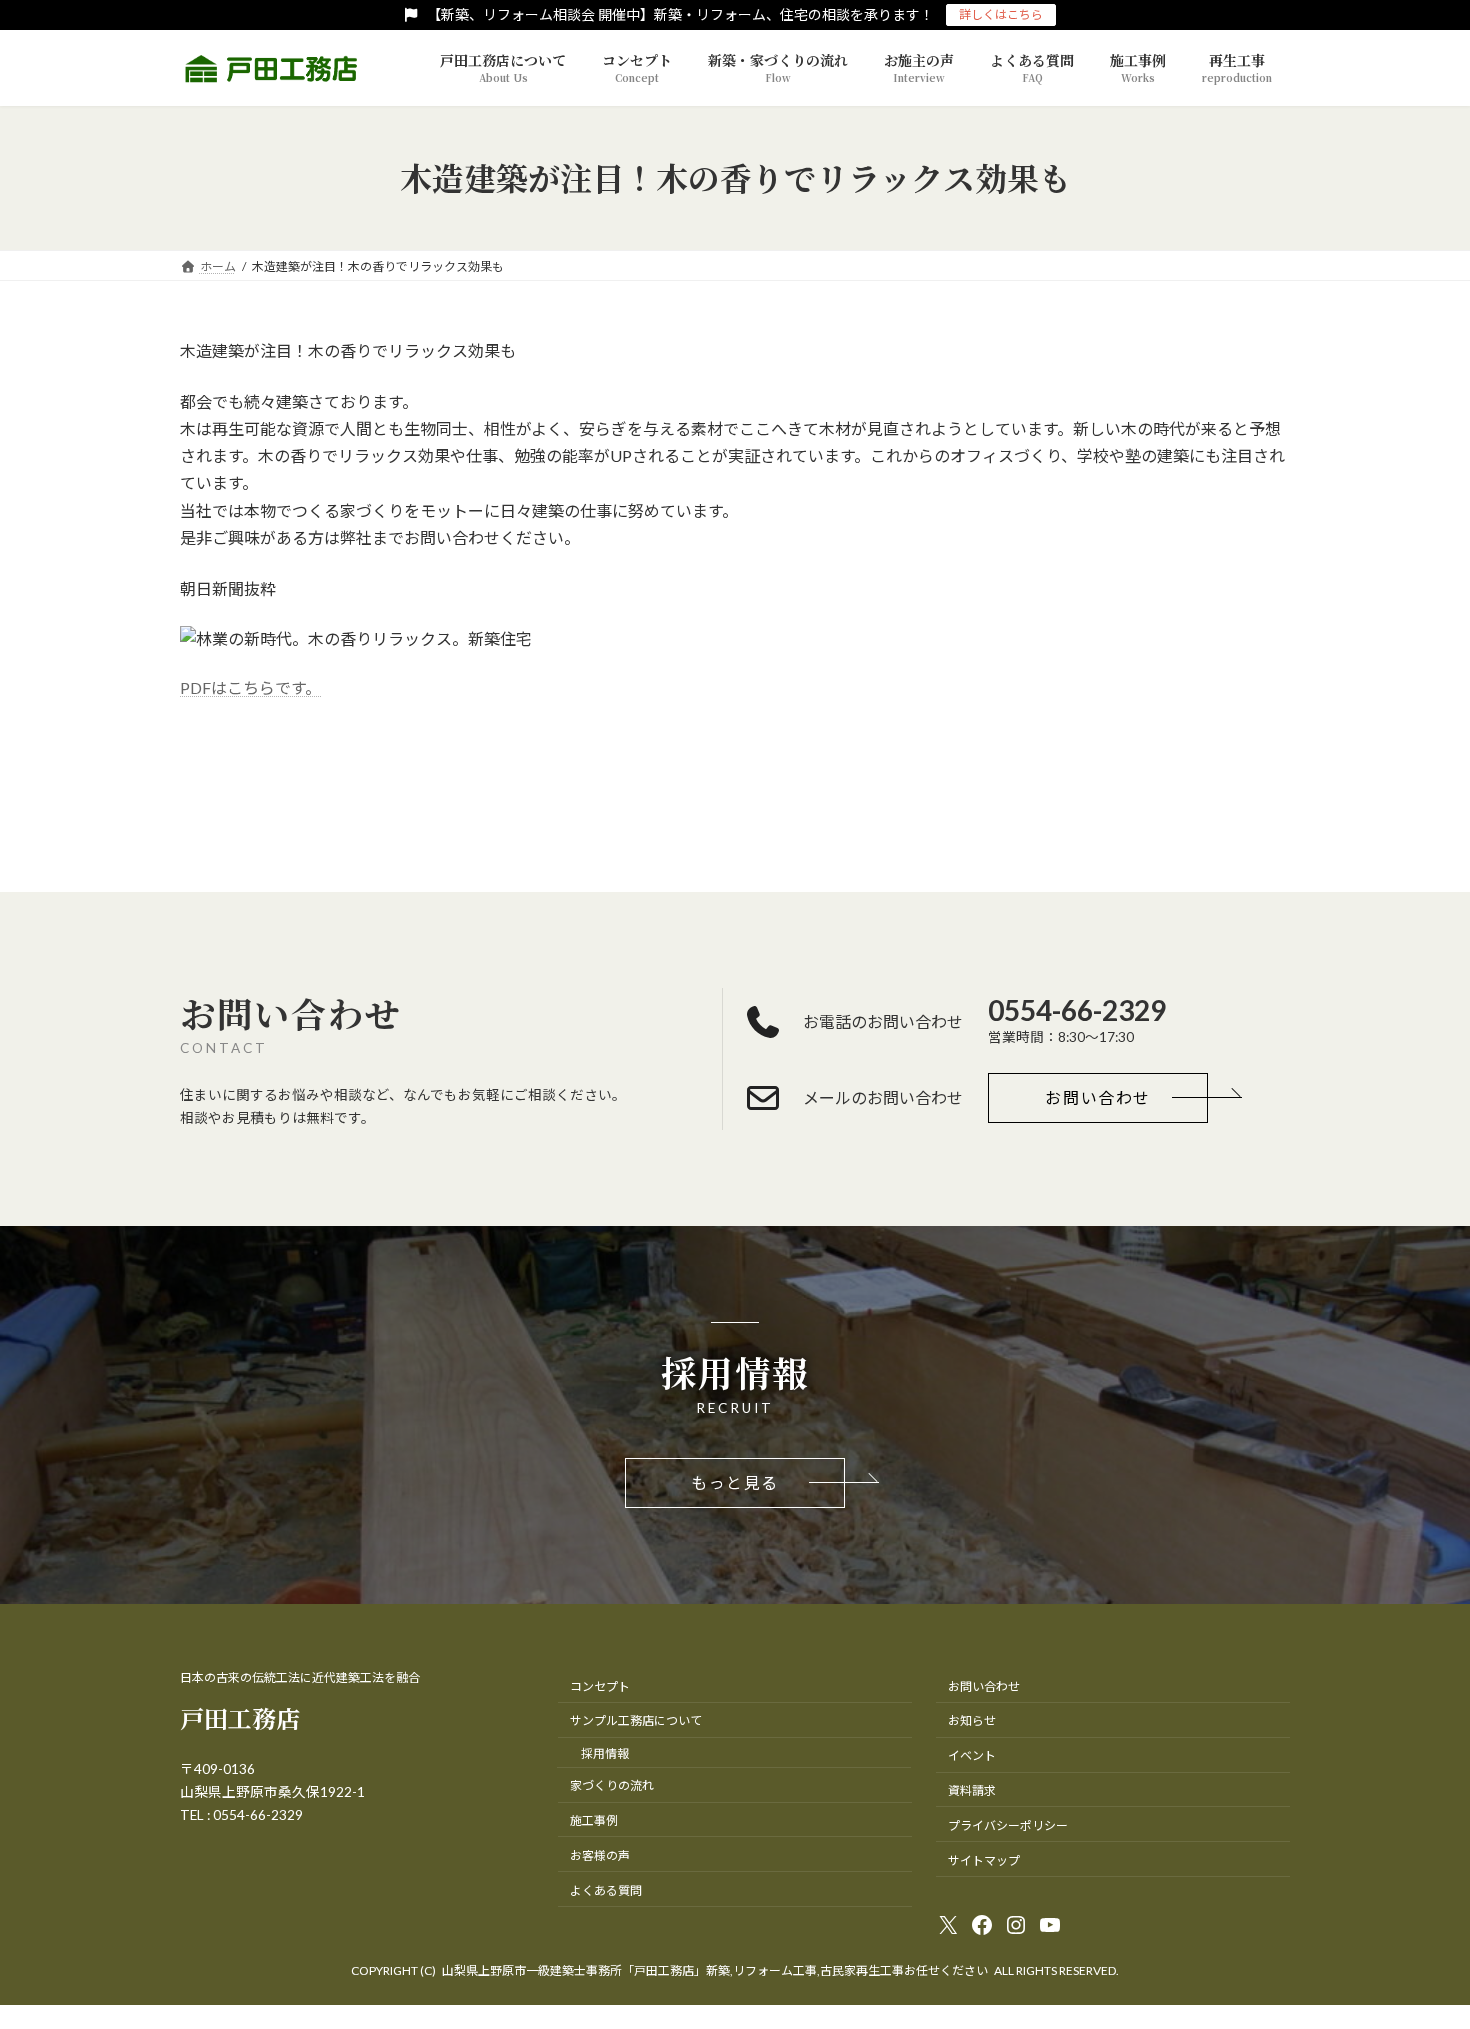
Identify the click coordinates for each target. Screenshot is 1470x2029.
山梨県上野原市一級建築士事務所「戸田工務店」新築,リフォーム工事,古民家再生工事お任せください (715, 1970)
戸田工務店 (240, 1717)
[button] (1098, 1098)
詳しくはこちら (1001, 14)
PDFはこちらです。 (250, 687)
